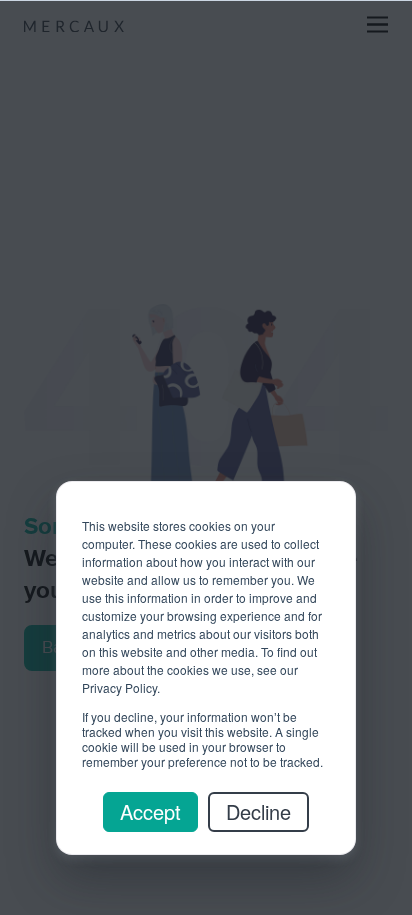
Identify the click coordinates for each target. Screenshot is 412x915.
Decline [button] (258, 811)
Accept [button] (150, 811)
